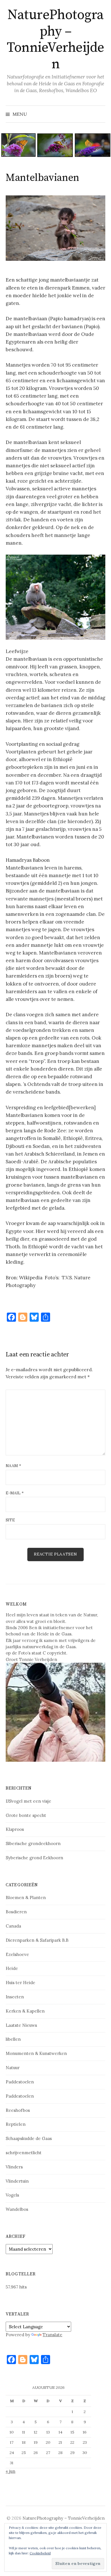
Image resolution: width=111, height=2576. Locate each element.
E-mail (15, 1493)
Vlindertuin (17, 2181)
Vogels (12, 2195)
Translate (53, 2335)
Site (10, 1520)
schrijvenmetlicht (24, 2153)
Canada (13, 1926)
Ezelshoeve (17, 1954)
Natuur (13, 2068)
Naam (13, 1466)
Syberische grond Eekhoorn (34, 1858)
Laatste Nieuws (21, 2025)
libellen (13, 2039)
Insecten (15, 1997)
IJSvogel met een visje (28, 1801)
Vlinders (14, 2167)
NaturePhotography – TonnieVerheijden (55, 40)
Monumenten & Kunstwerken (36, 2053)
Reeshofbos (18, 2110)
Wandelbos (17, 2209)
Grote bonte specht (26, 1815)
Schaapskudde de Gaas (29, 2138)
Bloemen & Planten (26, 1898)
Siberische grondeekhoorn (33, 1843)
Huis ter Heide (20, 1983)
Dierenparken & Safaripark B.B (37, 1940)
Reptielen (16, 2124)
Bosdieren (16, 1912)
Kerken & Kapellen (25, 2011)
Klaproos (15, 1829)
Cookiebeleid (40, 2553)
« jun (11, 2471)
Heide (12, 1968)
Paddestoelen (20, 2082)
